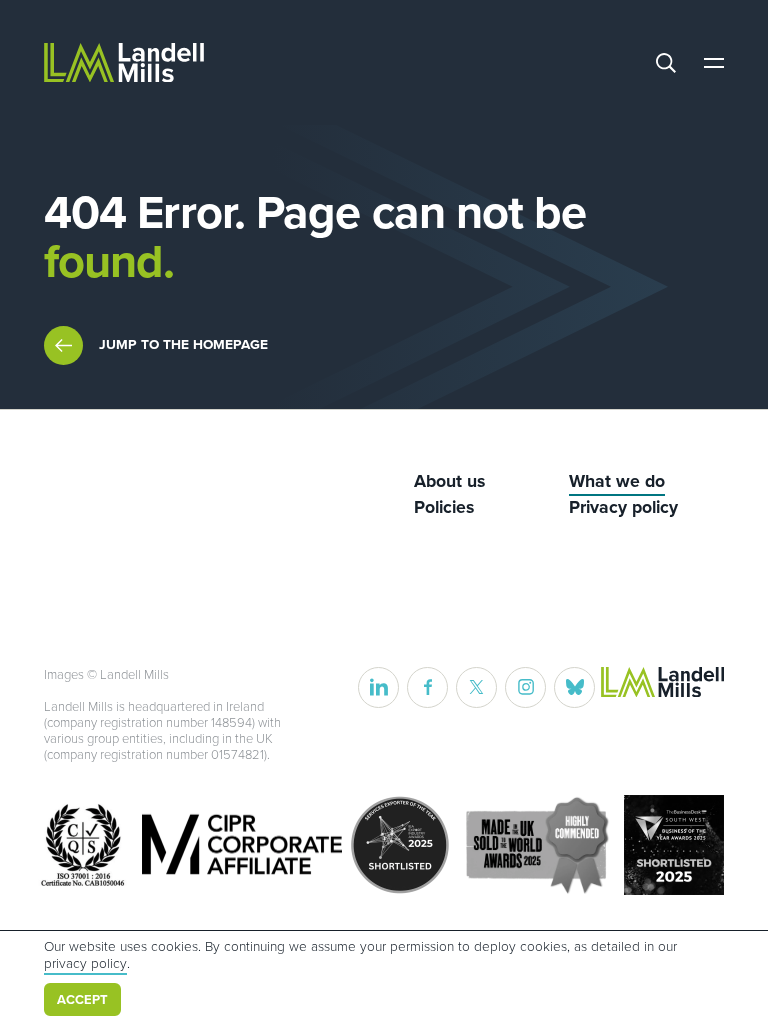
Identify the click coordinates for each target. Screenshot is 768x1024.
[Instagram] (525, 687)
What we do (617, 481)
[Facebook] (427, 687)
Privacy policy (623, 507)
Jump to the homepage (183, 344)
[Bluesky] (574, 687)
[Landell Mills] (124, 62)
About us (449, 481)
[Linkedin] (378, 687)
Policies (444, 507)
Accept (82, 1000)
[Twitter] (476, 687)
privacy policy (85, 964)
